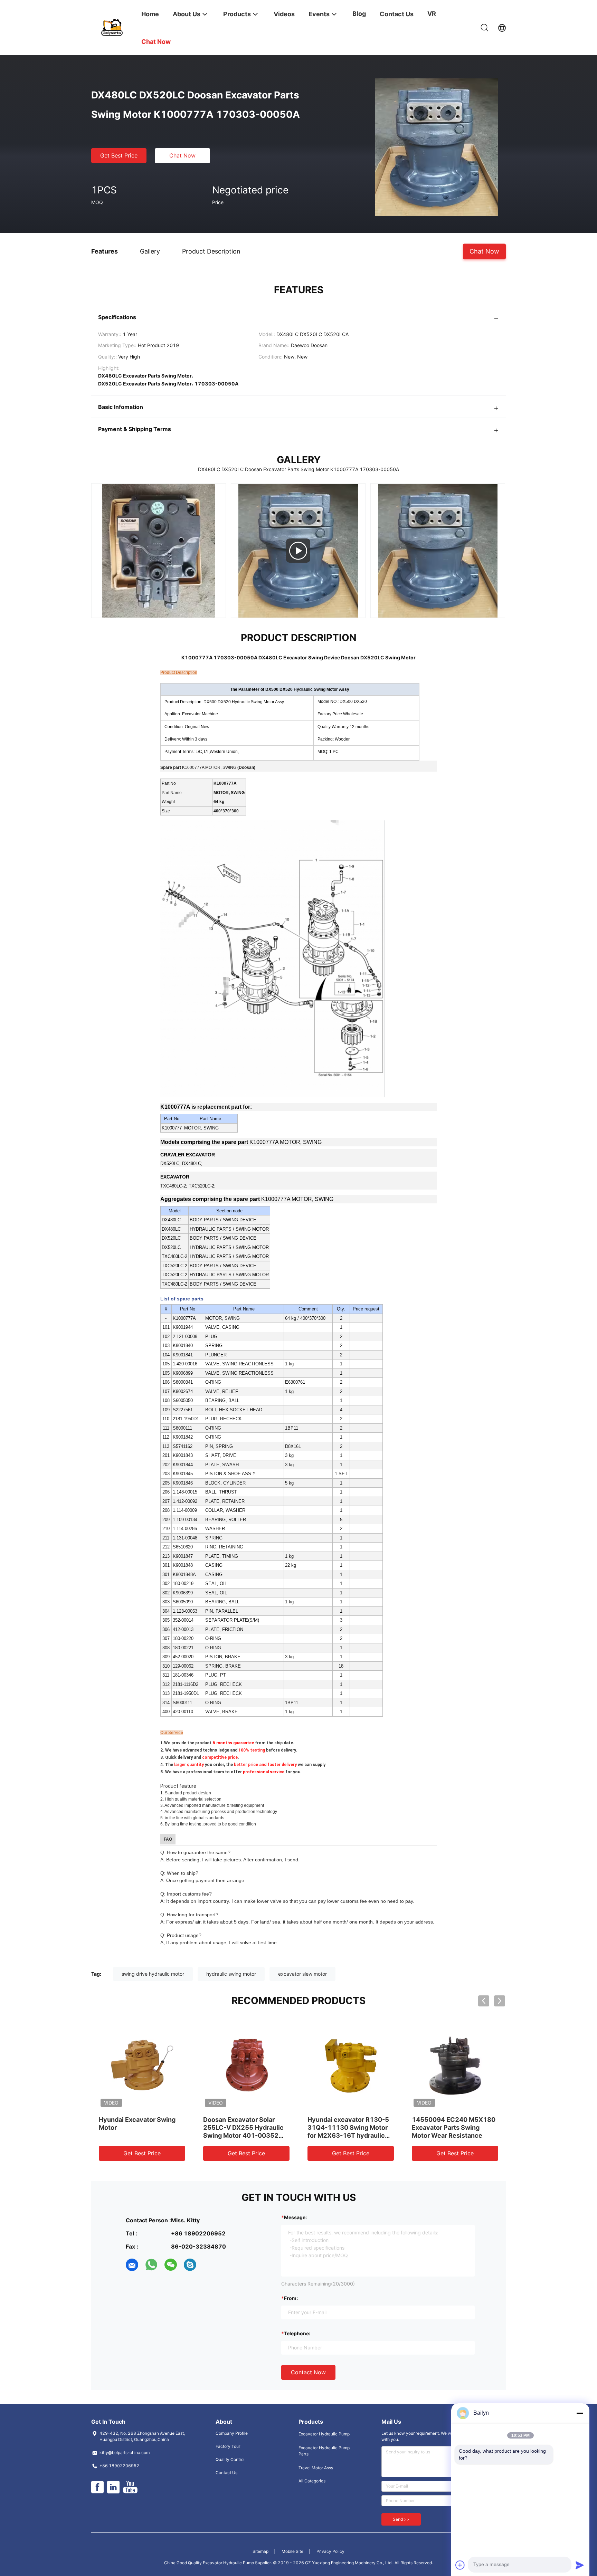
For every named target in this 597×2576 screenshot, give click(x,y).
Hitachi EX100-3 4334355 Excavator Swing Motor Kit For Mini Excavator (348, 2127)
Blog (359, 14)
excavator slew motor (302, 1974)
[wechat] (171, 2265)
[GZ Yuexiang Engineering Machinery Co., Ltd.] (112, 27)
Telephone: (297, 2333)
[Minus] (580, 2413)
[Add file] (460, 2565)
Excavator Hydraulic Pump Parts (324, 2451)
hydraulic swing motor (231, 1974)
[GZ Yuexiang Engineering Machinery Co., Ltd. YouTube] (130, 2487)
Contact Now (308, 2372)
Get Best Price (119, 155)
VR (432, 14)
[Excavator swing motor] (159, 551)
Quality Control (230, 2459)
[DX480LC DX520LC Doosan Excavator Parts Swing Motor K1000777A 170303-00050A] (437, 147)
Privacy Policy (330, 2551)
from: (291, 2298)
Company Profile (232, 2433)
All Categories (312, 2481)
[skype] (190, 2265)
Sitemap (260, 2551)
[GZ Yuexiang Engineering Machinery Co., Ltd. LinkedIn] (113, 2487)
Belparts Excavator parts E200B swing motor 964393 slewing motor (454, 2127)
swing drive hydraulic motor (153, 1974)
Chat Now (182, 155)
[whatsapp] (151, 2265)
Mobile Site (292, 2551)
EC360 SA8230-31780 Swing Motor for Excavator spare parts (139, 2127)
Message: (295, 2217)
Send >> (401, 2519)
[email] (132, 2265)
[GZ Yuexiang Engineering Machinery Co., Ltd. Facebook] (97, 2487)
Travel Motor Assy (316, 2468)
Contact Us (226, 2473)
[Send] (580, 2565)
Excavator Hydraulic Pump (324, 2434)
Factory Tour (228, 2446)
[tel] (209, 2265)
